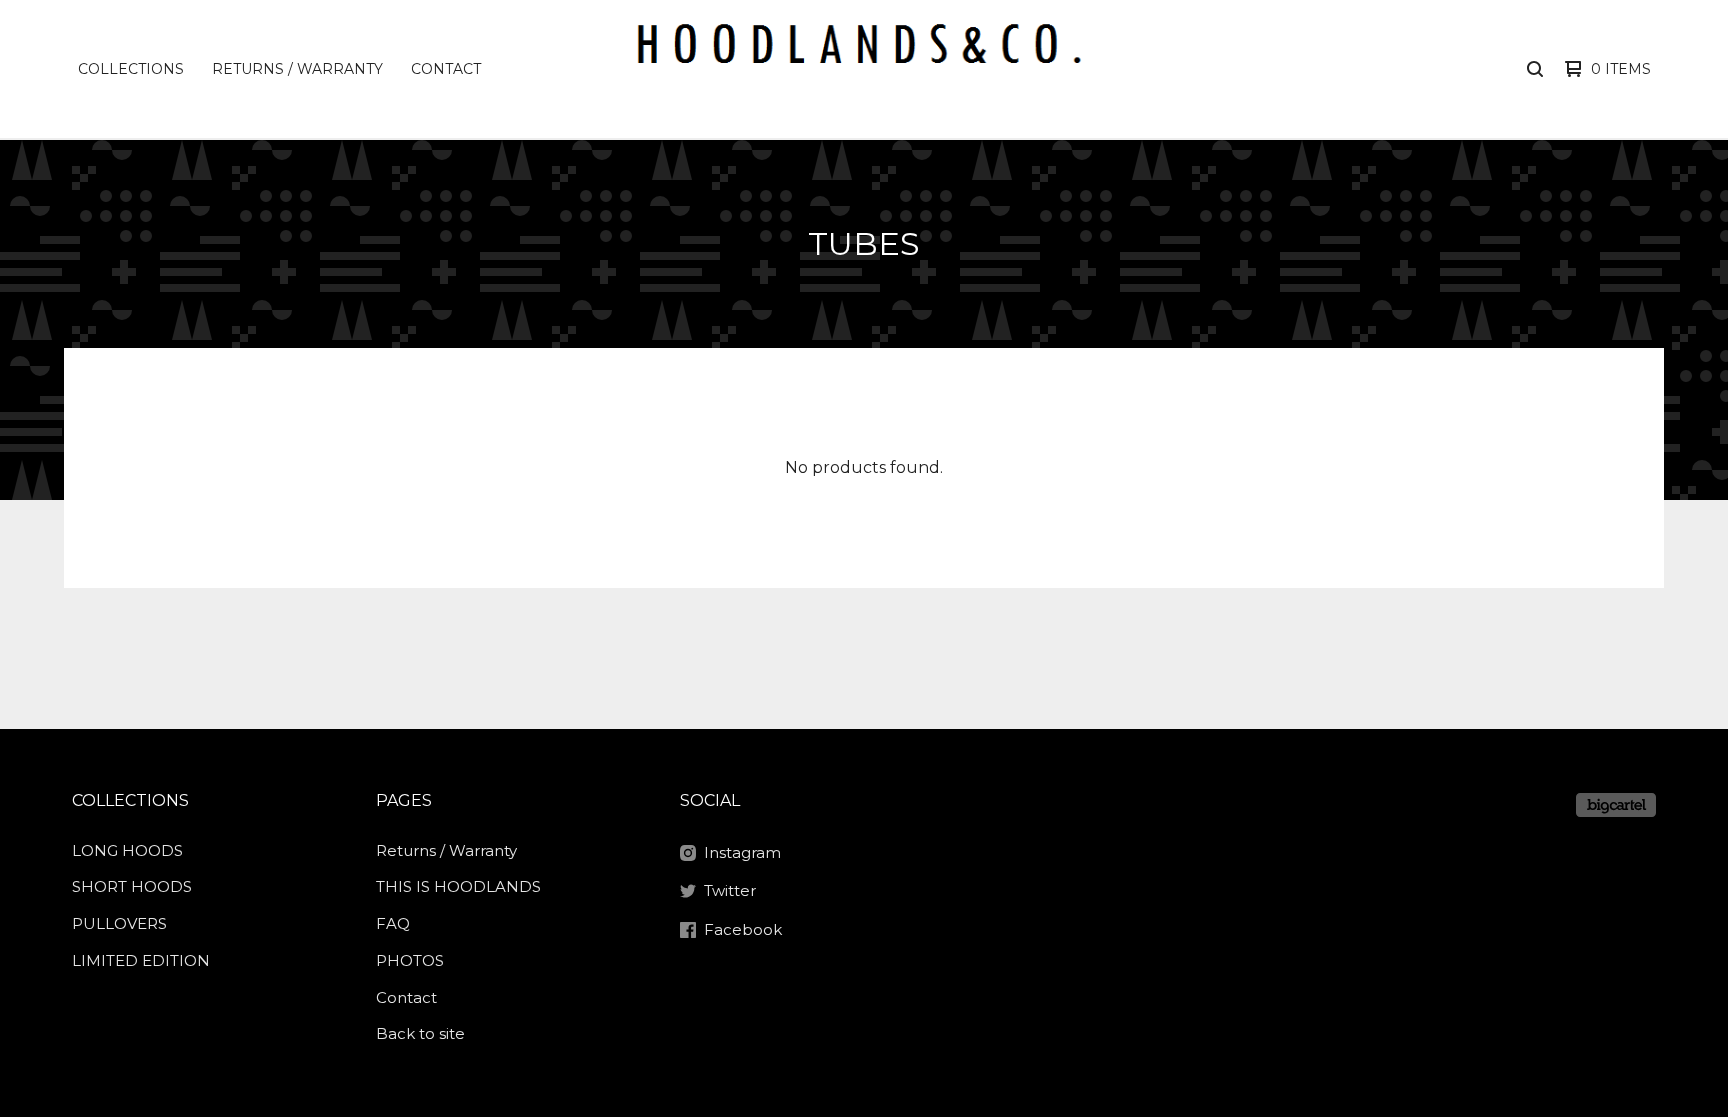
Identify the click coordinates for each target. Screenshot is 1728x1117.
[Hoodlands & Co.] (861, 69)
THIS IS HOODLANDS (458, 886)
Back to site (420, 1033)
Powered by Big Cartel (1616, 805)
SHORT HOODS (132, 886)
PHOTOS (410, 960)
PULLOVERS (119, 923)
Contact (446, 69)
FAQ (393, 923)
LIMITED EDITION (141, 960)
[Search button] (1535, 69)
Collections (131, 69)
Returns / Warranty (297, 69)
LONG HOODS (127, 850)
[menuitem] (131, 69)
